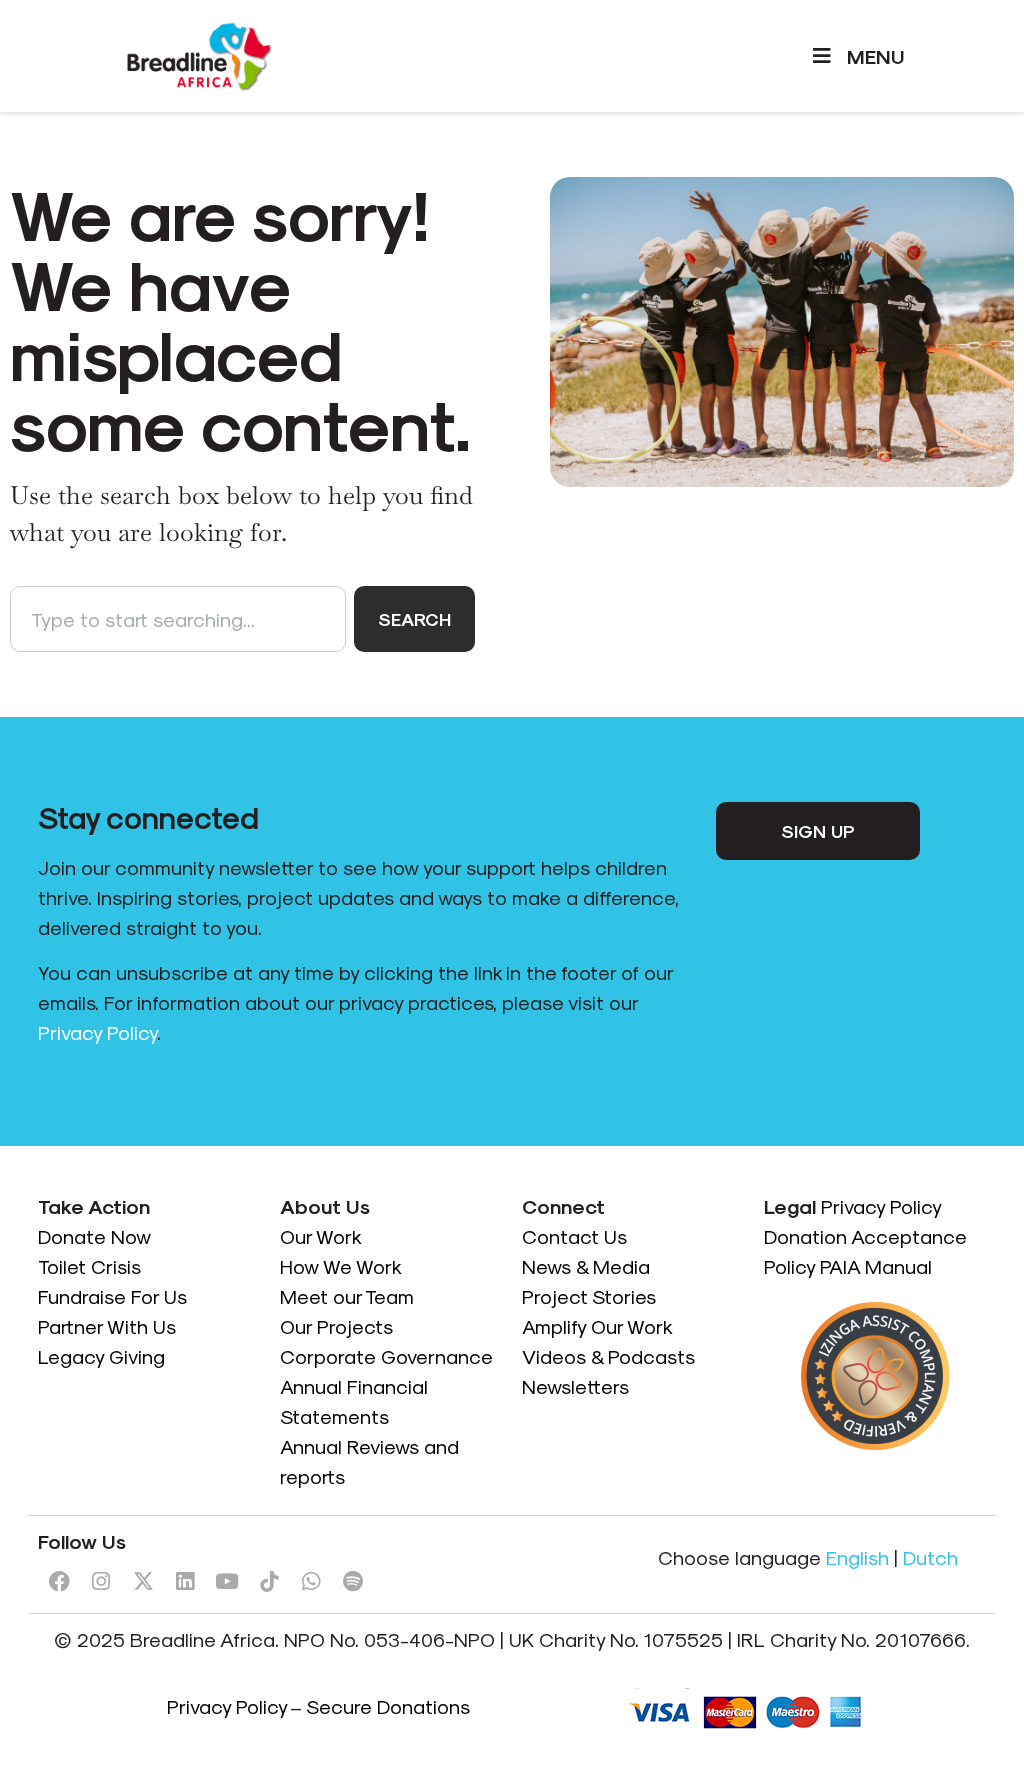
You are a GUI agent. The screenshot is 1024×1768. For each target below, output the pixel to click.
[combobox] (178, 619)
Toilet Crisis (89, 1266)
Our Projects (336, 1326)
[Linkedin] (185, 1582)
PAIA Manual (876, 1266)
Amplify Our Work (597, 1326)
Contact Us (574, 1236)
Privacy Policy (97, 1032)
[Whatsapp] (311, 1582)
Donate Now (97, 1236)
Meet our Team (347, 1296)
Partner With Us (107, 1326)
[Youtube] (227, 1582)
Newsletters (575, 1386)
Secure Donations (388, 1706)
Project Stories (589, 1296)
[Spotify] (353, 1582)
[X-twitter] (143, 1582)
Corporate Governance (386, 1356)
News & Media (586, 1266)
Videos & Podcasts (608, 1356)
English (857, 1557)
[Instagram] (101, 1582)
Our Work (322, 1236)
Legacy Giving (101, 1356)
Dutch (930, 1557)
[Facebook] (59, 1582)
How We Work (341, 1266)
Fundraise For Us (115, 1296)
